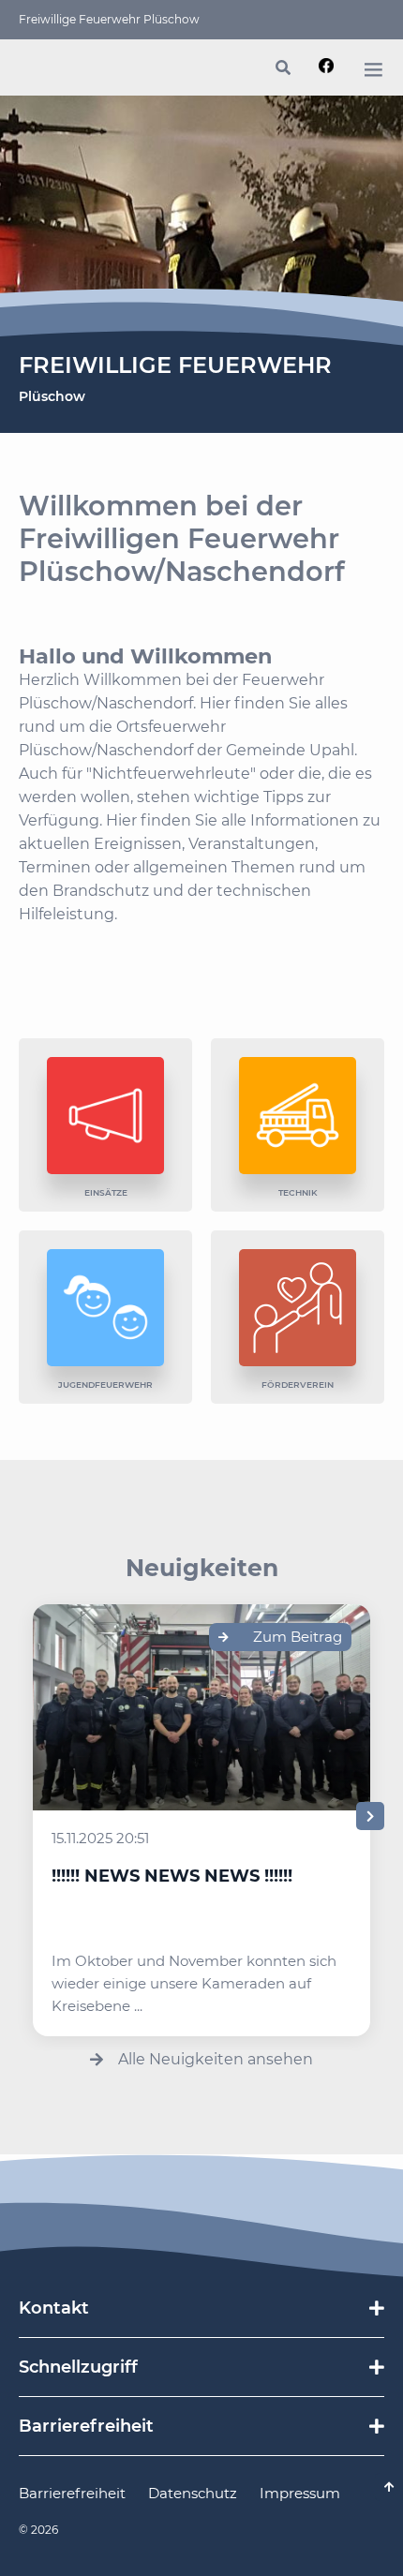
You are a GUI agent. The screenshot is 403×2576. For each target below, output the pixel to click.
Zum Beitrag (298, 1637)
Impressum (300, 2493)
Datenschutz (193, 2493)
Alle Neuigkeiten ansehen (216, 2059)
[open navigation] (373, 69)
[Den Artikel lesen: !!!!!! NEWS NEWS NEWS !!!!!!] (201, 1707)
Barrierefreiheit (72, 2493)
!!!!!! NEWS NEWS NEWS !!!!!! (172, 1876)
